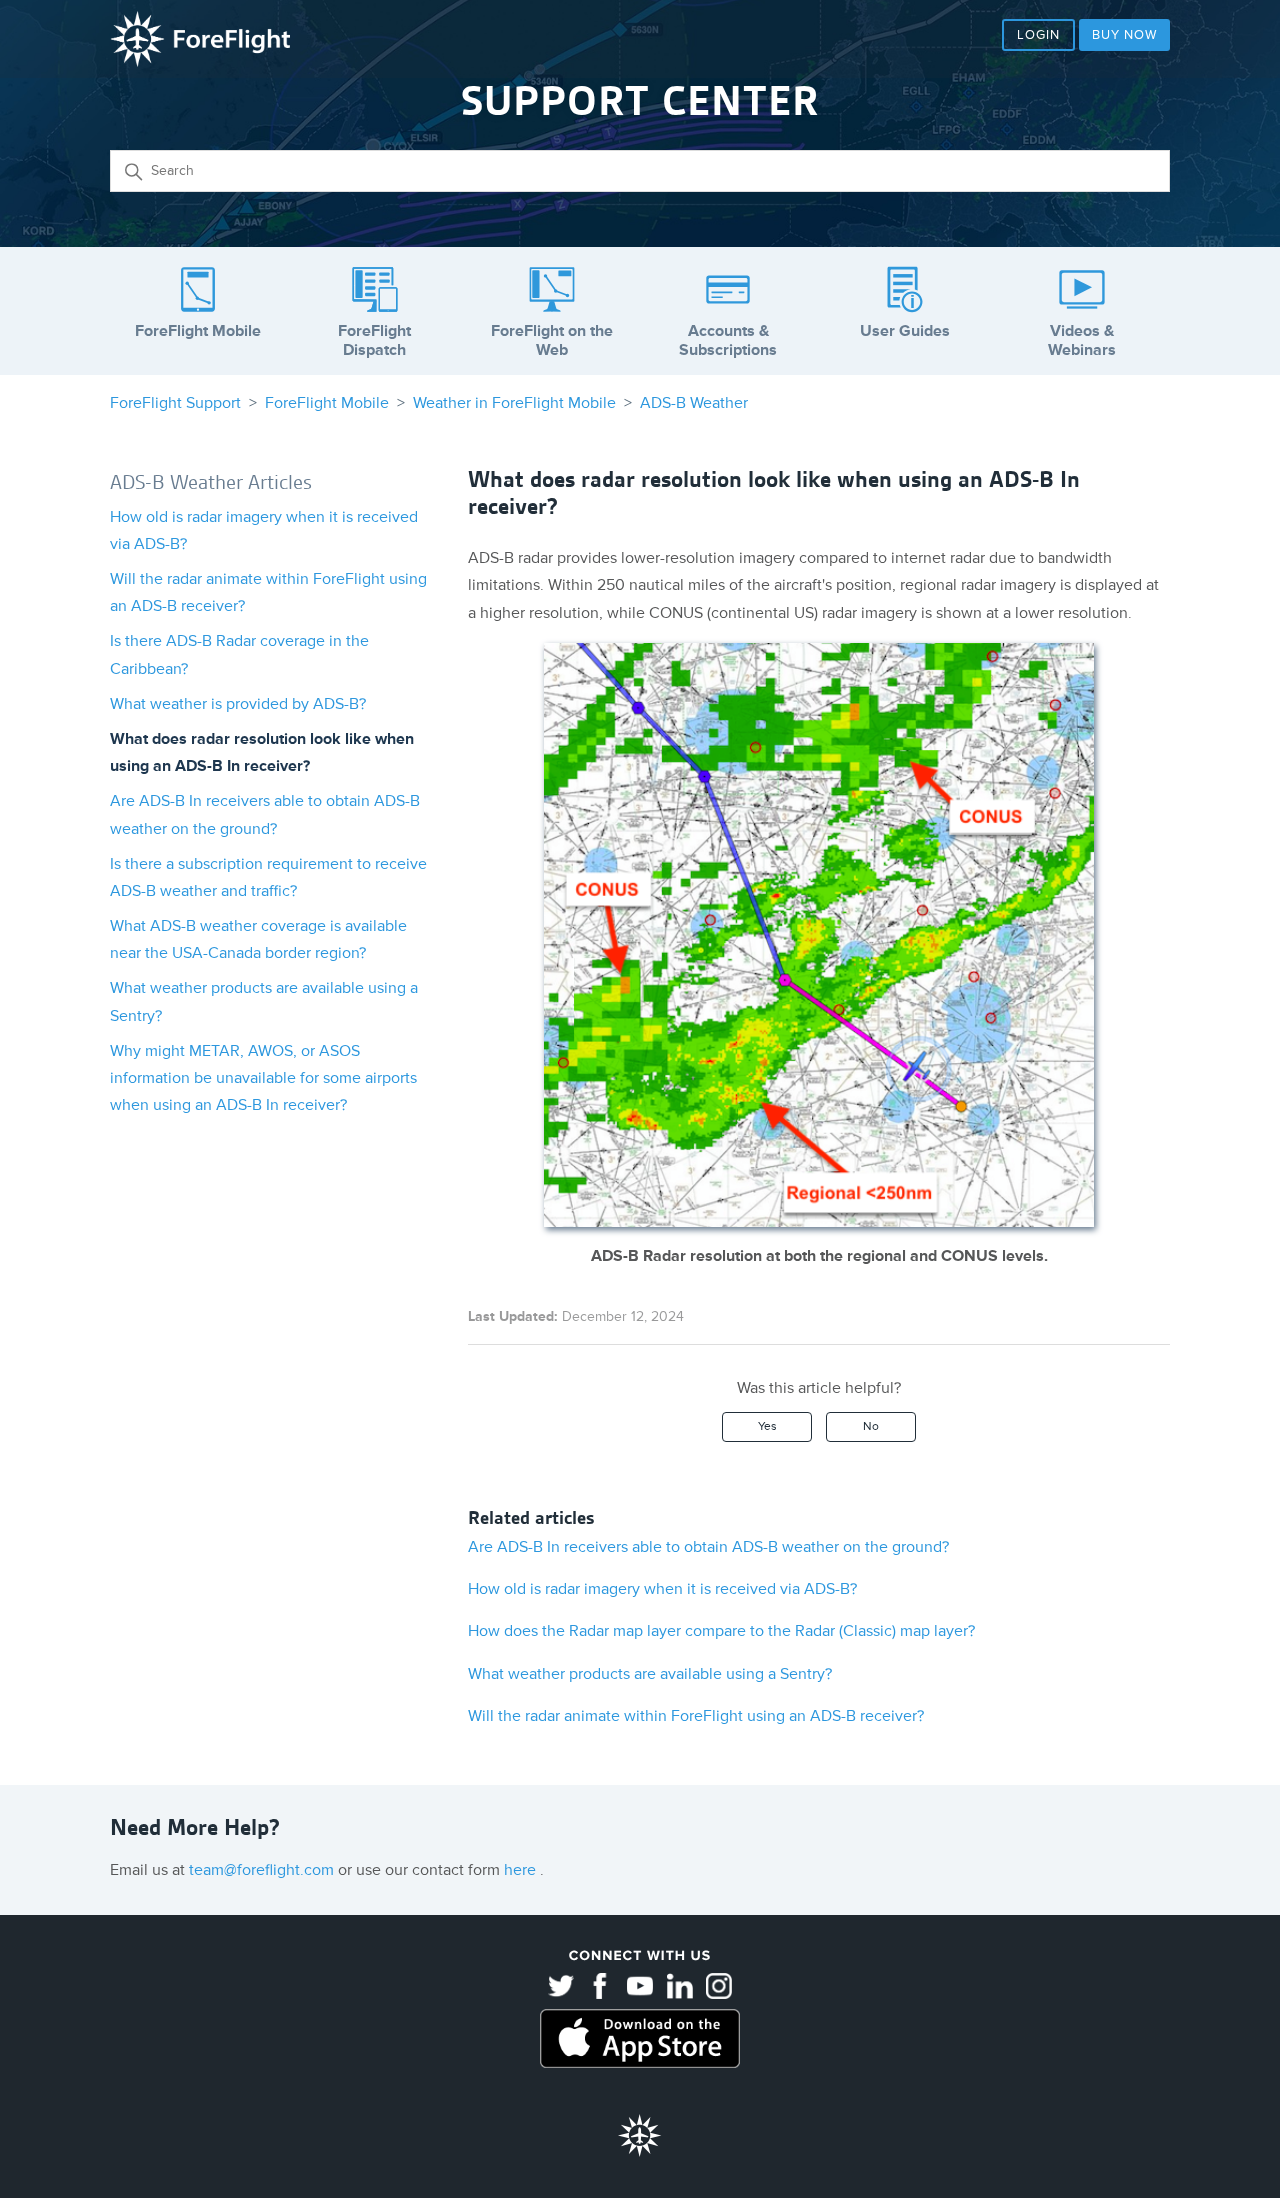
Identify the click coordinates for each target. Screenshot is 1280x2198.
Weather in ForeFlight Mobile (514, 403)
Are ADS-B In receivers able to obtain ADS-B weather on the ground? (708, 1547)
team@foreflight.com (263, 1870)
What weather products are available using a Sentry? (650, 1674)
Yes (767, 1426)
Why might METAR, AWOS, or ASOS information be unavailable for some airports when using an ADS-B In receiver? (263, 1078)
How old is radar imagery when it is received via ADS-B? (662, 1589)
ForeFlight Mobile (327, 403)
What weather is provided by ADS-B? (238, 704)
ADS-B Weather (694, 403)
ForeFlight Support (175, 403)
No (871, 1426)
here (522, 1870)
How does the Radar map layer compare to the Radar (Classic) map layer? (721, 1631)
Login (1038, 35)
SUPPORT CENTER (640, 101)
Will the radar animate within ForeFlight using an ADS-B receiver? (696, 1716)
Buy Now (1124, 35)
